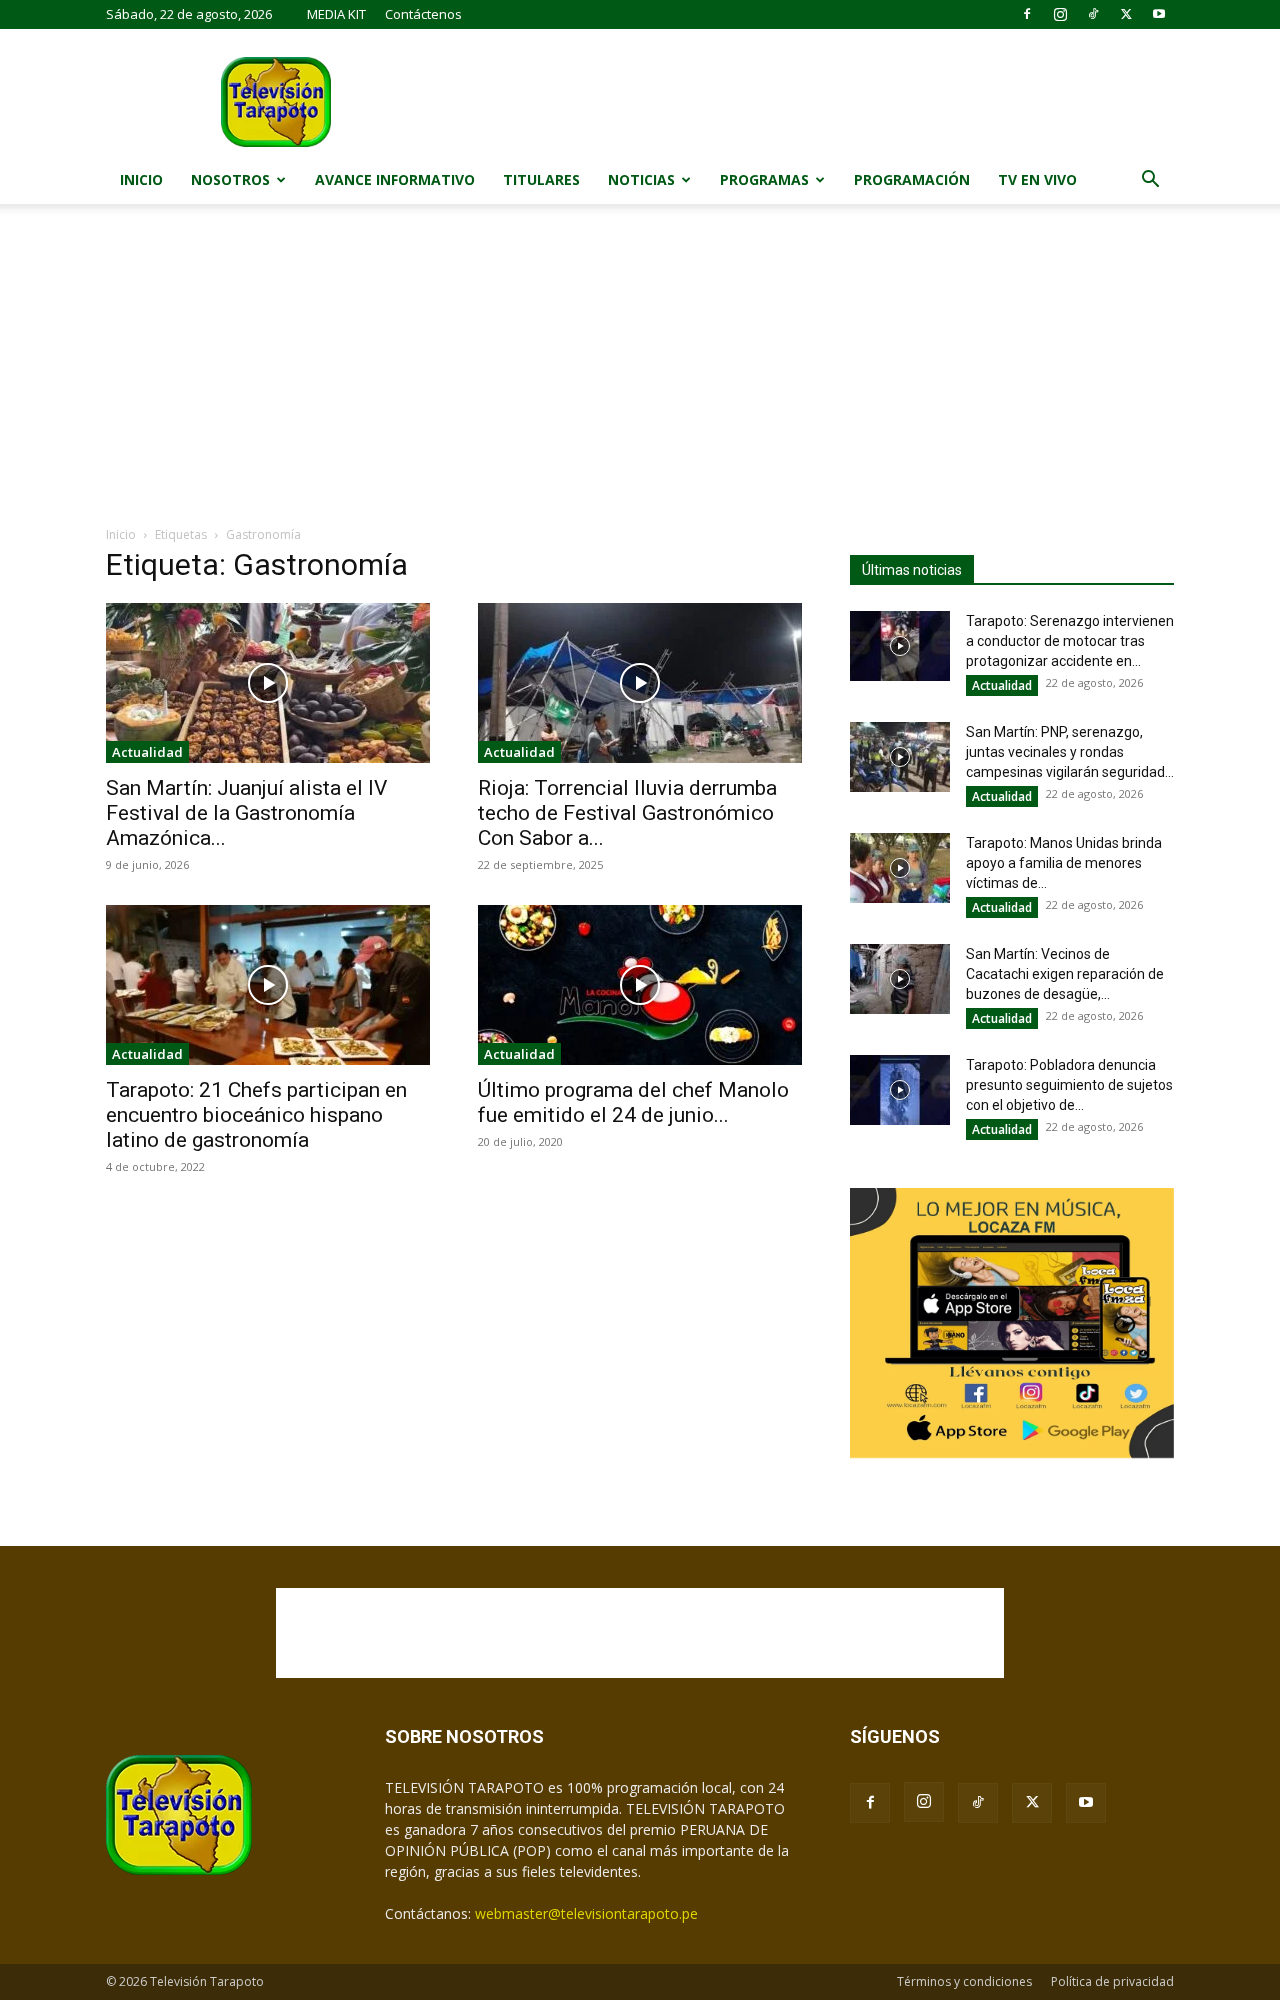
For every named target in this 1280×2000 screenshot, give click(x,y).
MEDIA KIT (336, 14)
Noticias (641, 179)
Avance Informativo (395, 179)
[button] (1150, 181)
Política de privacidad (1112, 1981)
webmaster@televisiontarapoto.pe (586, 1913)
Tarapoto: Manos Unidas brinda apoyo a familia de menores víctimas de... (1064, 863)
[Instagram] (1060, 14)
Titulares (541, 179)
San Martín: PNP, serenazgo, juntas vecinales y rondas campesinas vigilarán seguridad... (1070, 752)
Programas (764, 179)
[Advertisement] (640, 375)
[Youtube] (1159, 14)
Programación (912, 179)
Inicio (141, 179)
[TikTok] (1093, 14)
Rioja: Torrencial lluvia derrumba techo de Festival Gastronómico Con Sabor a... (627, 813)
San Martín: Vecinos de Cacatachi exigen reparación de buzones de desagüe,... (1065, 974)
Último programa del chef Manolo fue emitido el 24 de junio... (633, 1102)
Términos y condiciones (964, 1981)
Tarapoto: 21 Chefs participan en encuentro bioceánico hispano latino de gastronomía (256, 1115)
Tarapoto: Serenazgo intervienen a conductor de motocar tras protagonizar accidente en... (1070, 641)
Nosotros (230, 179)
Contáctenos (423, 14)
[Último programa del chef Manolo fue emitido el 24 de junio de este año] (640, 985)
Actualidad (147, 752)
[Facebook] (1027, 14)
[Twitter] (1126, 14)
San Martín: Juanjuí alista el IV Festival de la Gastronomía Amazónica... (246, 813)
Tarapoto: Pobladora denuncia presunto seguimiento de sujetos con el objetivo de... (1069, 1085)
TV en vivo (1037, 179)
